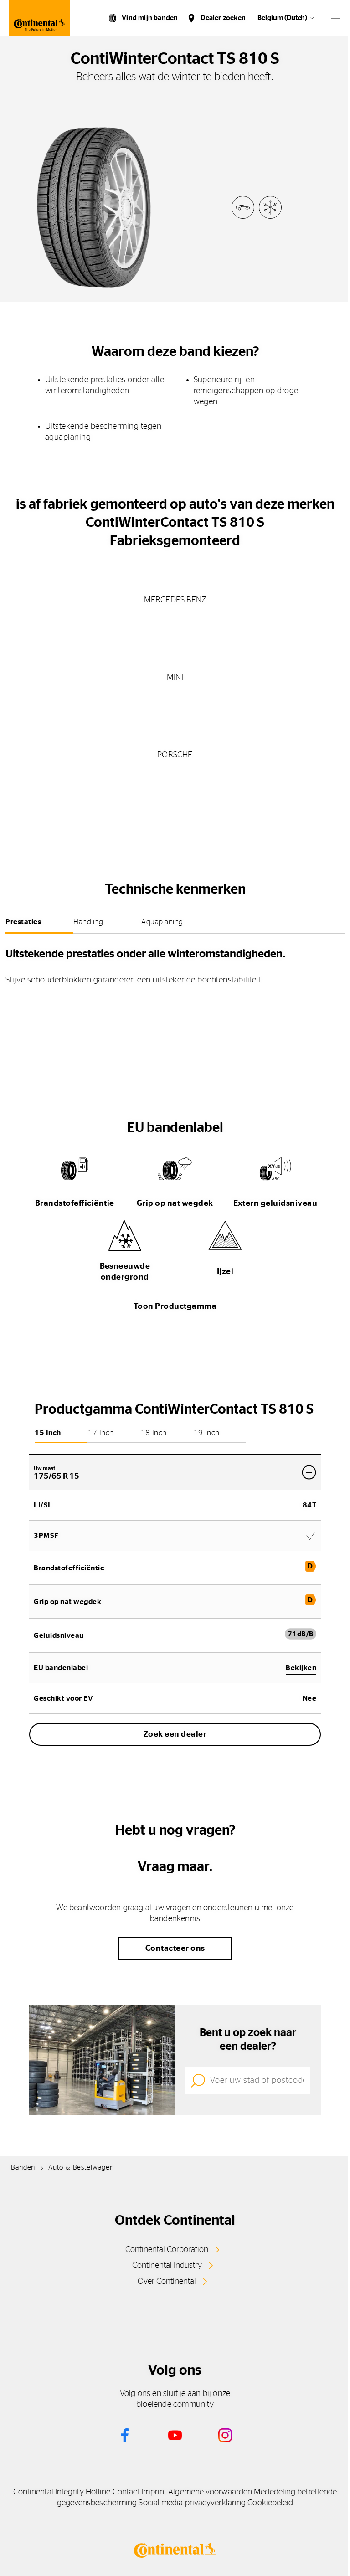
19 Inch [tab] (206, 1433)
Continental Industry (167, 2266)
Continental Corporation (167, 2250)
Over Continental (167, 2282)
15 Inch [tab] (48, 1433)
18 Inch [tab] (154, 1433)
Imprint (154, 2492)
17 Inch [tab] (101, 1433)
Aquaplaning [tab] (162, 922)
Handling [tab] (88, 922)
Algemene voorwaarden (210, 2492)
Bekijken (301, 1668)
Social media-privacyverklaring (192, 2503)
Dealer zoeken (223, 18)
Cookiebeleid (270, 2503)
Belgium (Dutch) (282, 18)
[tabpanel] (175, 964)
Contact (126, 2492)
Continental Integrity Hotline (62, 2492)
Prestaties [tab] (23, 922)
